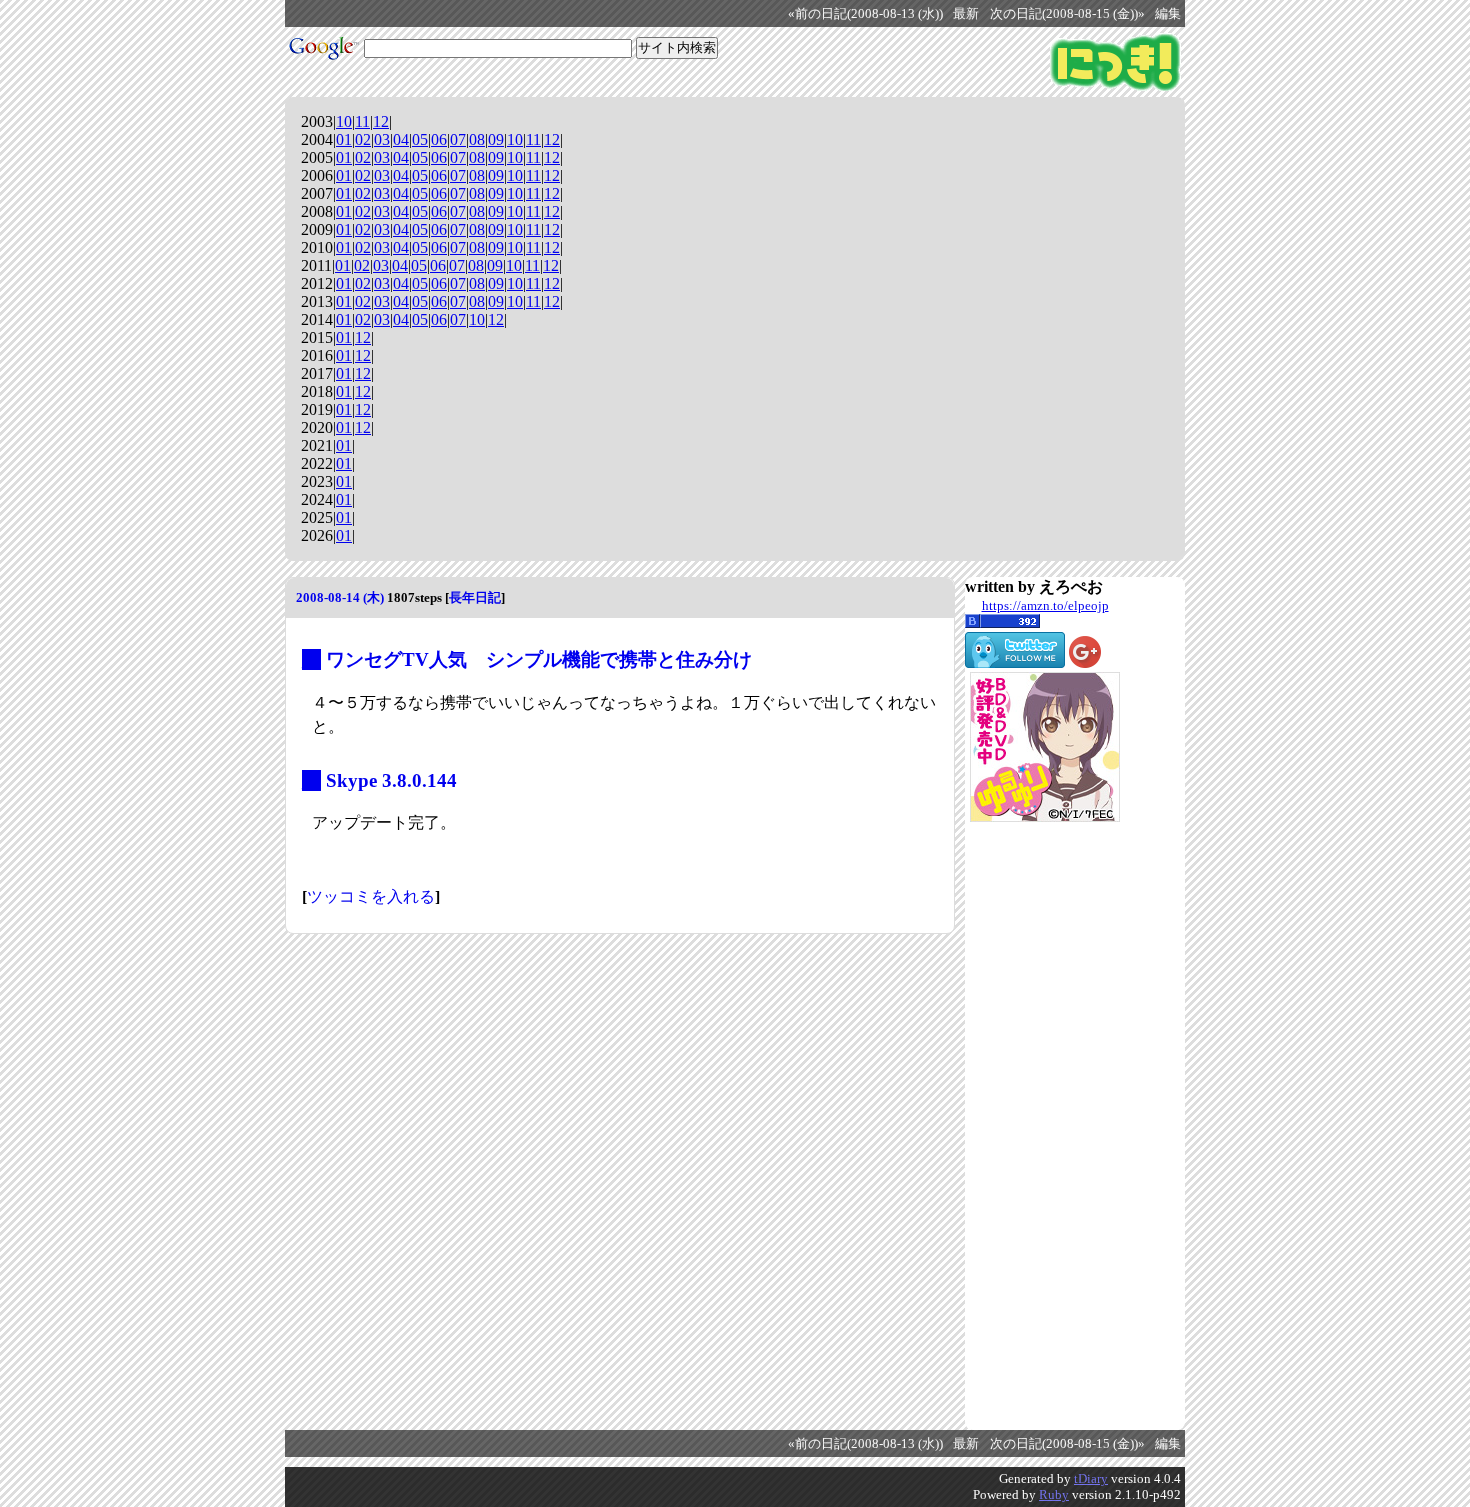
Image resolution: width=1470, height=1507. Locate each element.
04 (401, 139)
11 (362, 121)
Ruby (1054, 1494)
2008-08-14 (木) (340, 597)
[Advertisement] (1045, 1126)
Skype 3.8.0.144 (391, 780)
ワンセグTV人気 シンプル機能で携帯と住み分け (539, 659)
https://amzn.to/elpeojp (1045, 605)
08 (477, 139)
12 (381, 121)
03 (382, 139)
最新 (966, 14)
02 (363, 139)
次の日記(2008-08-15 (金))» (1067, 14)
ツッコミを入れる (371, 896)
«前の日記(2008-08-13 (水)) (865, 14)
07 (458, 139)
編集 (1168, 14)
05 (420, 139)
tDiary (1091, 1478)
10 (344, 121)
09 (496, 139)
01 (344, 139)
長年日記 (475, 597)
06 (439, 139)
